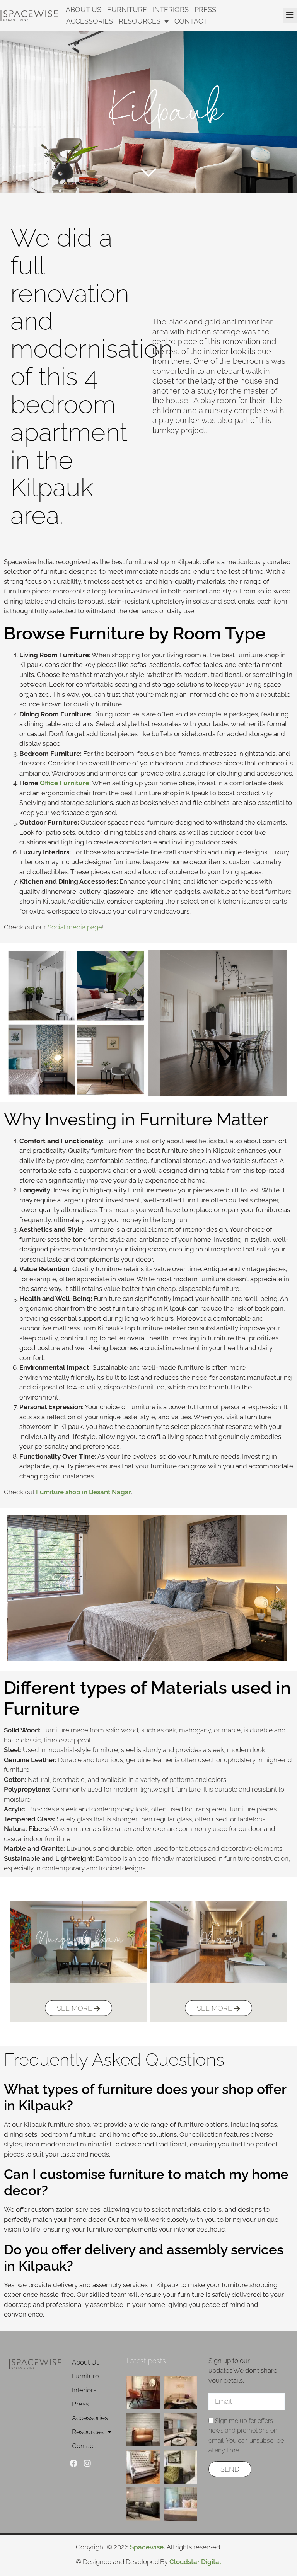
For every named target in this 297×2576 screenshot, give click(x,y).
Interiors (171, 9)
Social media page (75, 927)
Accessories (90, 21)
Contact (191, 21)
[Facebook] (73, 2463)
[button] (15, 1590)
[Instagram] (87, 2463)
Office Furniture (65, 783)
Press (205, 9)
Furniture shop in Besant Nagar (84, 1492)
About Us (84, 9)
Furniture (127, 9)
